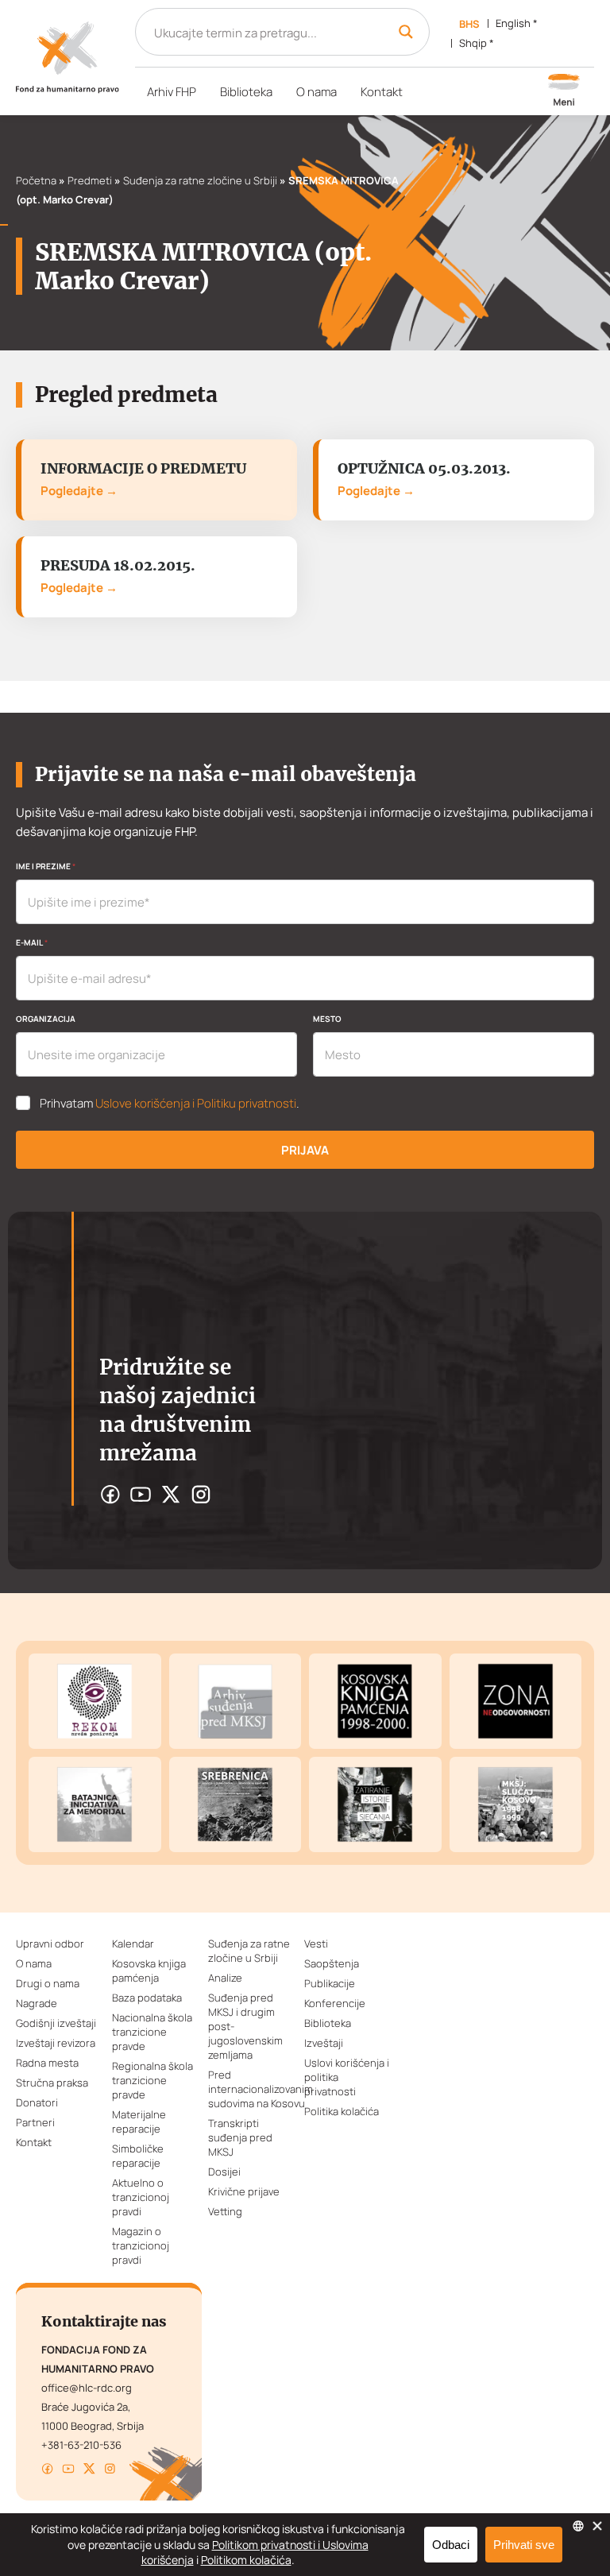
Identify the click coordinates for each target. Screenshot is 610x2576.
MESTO (327, 1019)
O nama (317, 92)
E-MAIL (32, 942)
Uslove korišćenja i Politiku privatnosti (196, 1103)
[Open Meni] (564, 91)
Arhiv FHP (172, 92)
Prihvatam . (170, 1104)
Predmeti (90, 180)
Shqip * (477, 43)
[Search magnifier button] (406, 32)
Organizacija (46, 1019)
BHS (469, 24)
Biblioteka (246, 92)
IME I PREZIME (46, 866)
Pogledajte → (79, 491)
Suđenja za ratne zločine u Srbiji (200, 180)
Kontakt (382, 92)
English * (517, 23)
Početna (36, 180)
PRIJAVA (305, 1150)
